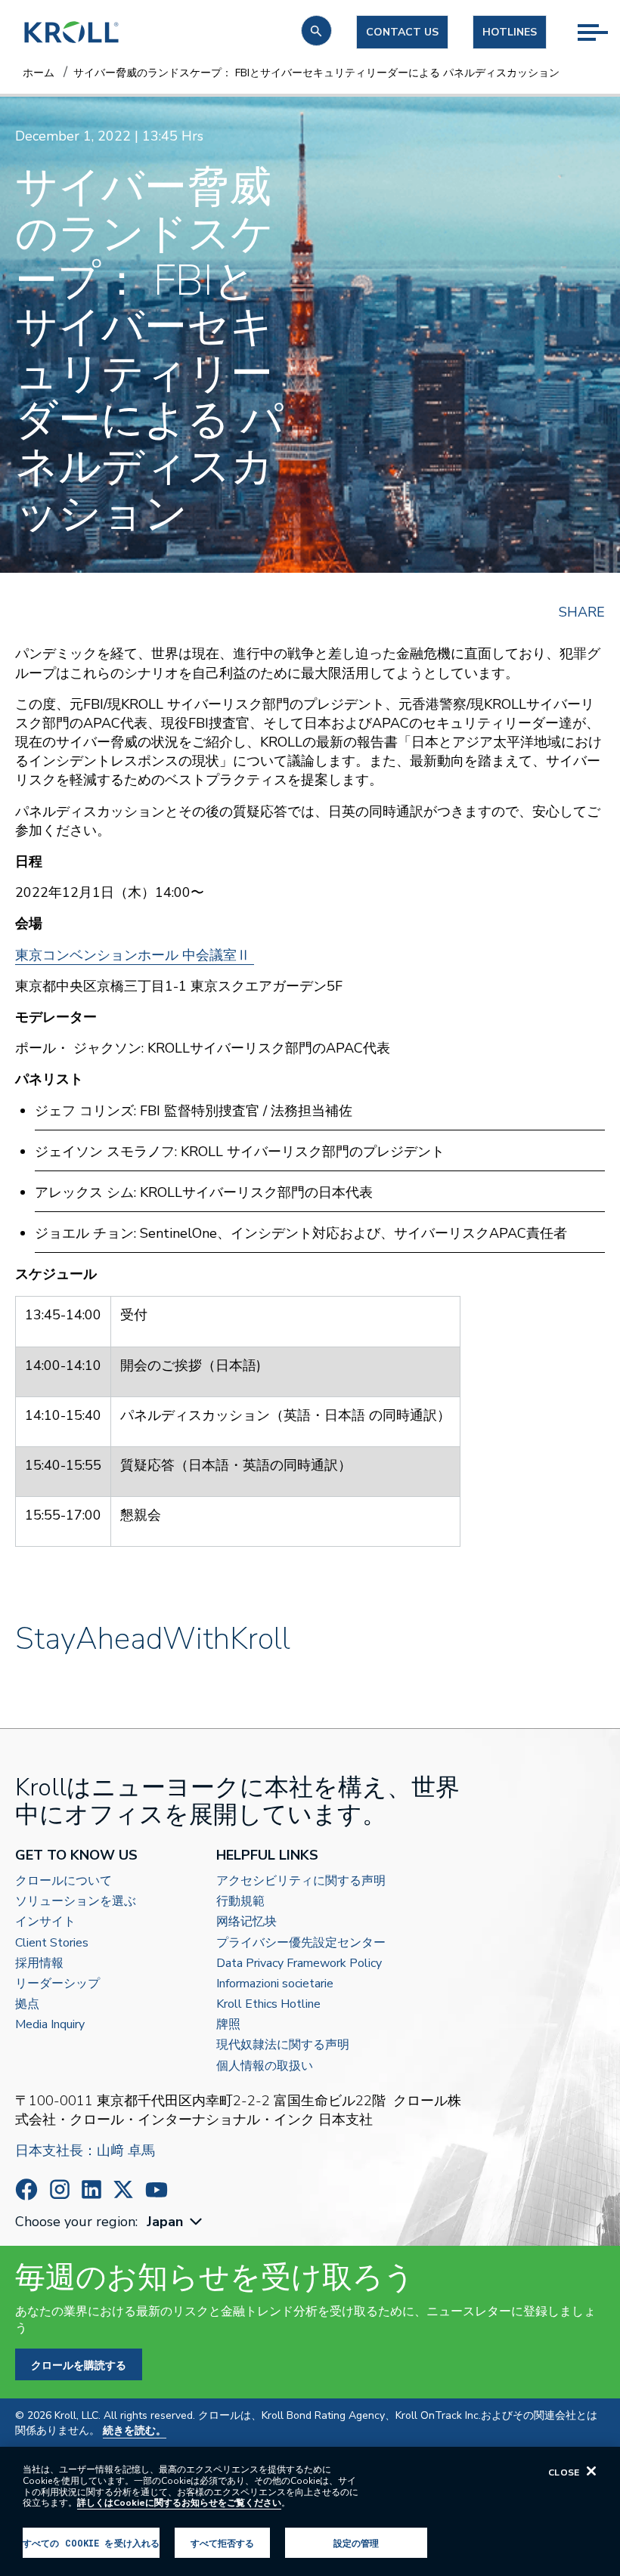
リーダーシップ (57, 1984)
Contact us (402, 32)
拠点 (27, 2004)
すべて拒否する (223, 2543)
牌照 (228, 2025)
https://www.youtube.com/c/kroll (157, 2190)
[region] (310, 2511)
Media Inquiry (50, 2025)
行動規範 (240, 1902)
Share (582, 612)
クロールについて (64, 1881)
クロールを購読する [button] (79, 2365)
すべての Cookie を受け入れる (91, 2543)
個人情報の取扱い (265, 2066)
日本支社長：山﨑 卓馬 (85, 2151)
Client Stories (52, 1943)
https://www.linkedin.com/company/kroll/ (91, 2189)
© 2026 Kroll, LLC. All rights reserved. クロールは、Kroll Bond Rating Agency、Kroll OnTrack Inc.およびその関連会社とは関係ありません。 (306, 2423)
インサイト (45, 1922)
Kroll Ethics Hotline (268, 2004)
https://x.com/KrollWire (123, 2189)
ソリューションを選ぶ (76, 1902)
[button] (316, 31)
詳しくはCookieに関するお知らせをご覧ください (179, 2503)
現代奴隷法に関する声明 (283, 2045)
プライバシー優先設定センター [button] (301, 1943)
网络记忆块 (246, 1922)
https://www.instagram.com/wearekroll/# (60, 2189)
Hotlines (510, 32)
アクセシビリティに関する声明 (301, 1881)
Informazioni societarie (275, 1984)
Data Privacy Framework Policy (299, 1964)
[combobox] (176, 2222)
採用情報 (39, 1964)
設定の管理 (356, 2543)
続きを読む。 (135, 2431)
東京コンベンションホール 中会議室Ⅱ (135, 955)
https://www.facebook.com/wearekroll (26, 2189)
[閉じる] (591, 2471)
